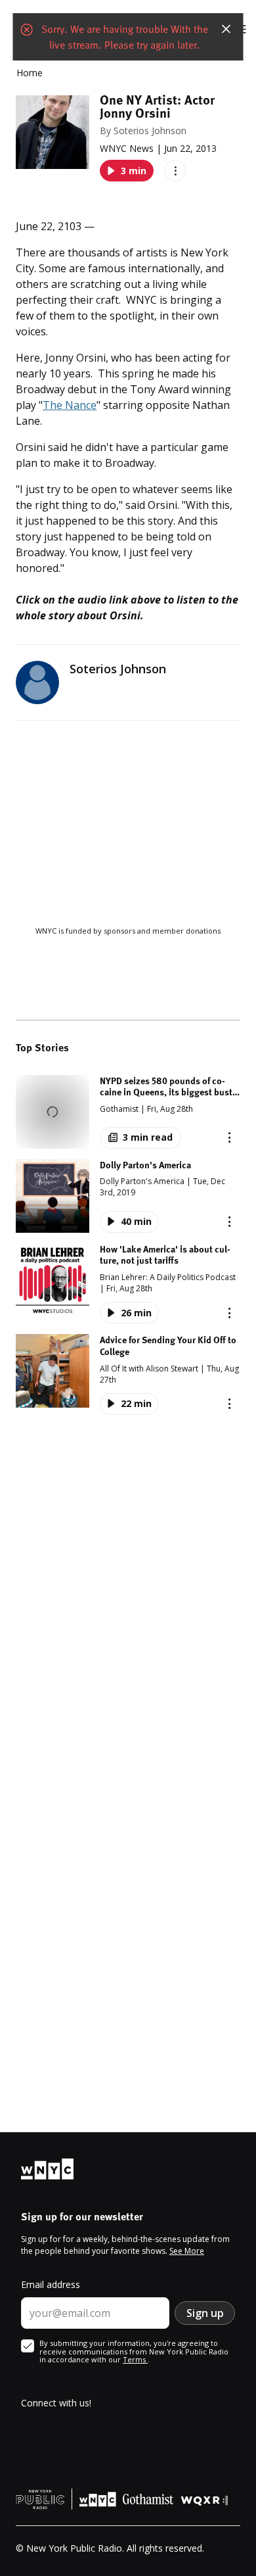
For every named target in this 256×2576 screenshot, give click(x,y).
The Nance (70, 405)
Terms (135, 2359)
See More (187, 2251)
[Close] (226, 29)
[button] (128, 1112)
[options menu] (175, 171)
